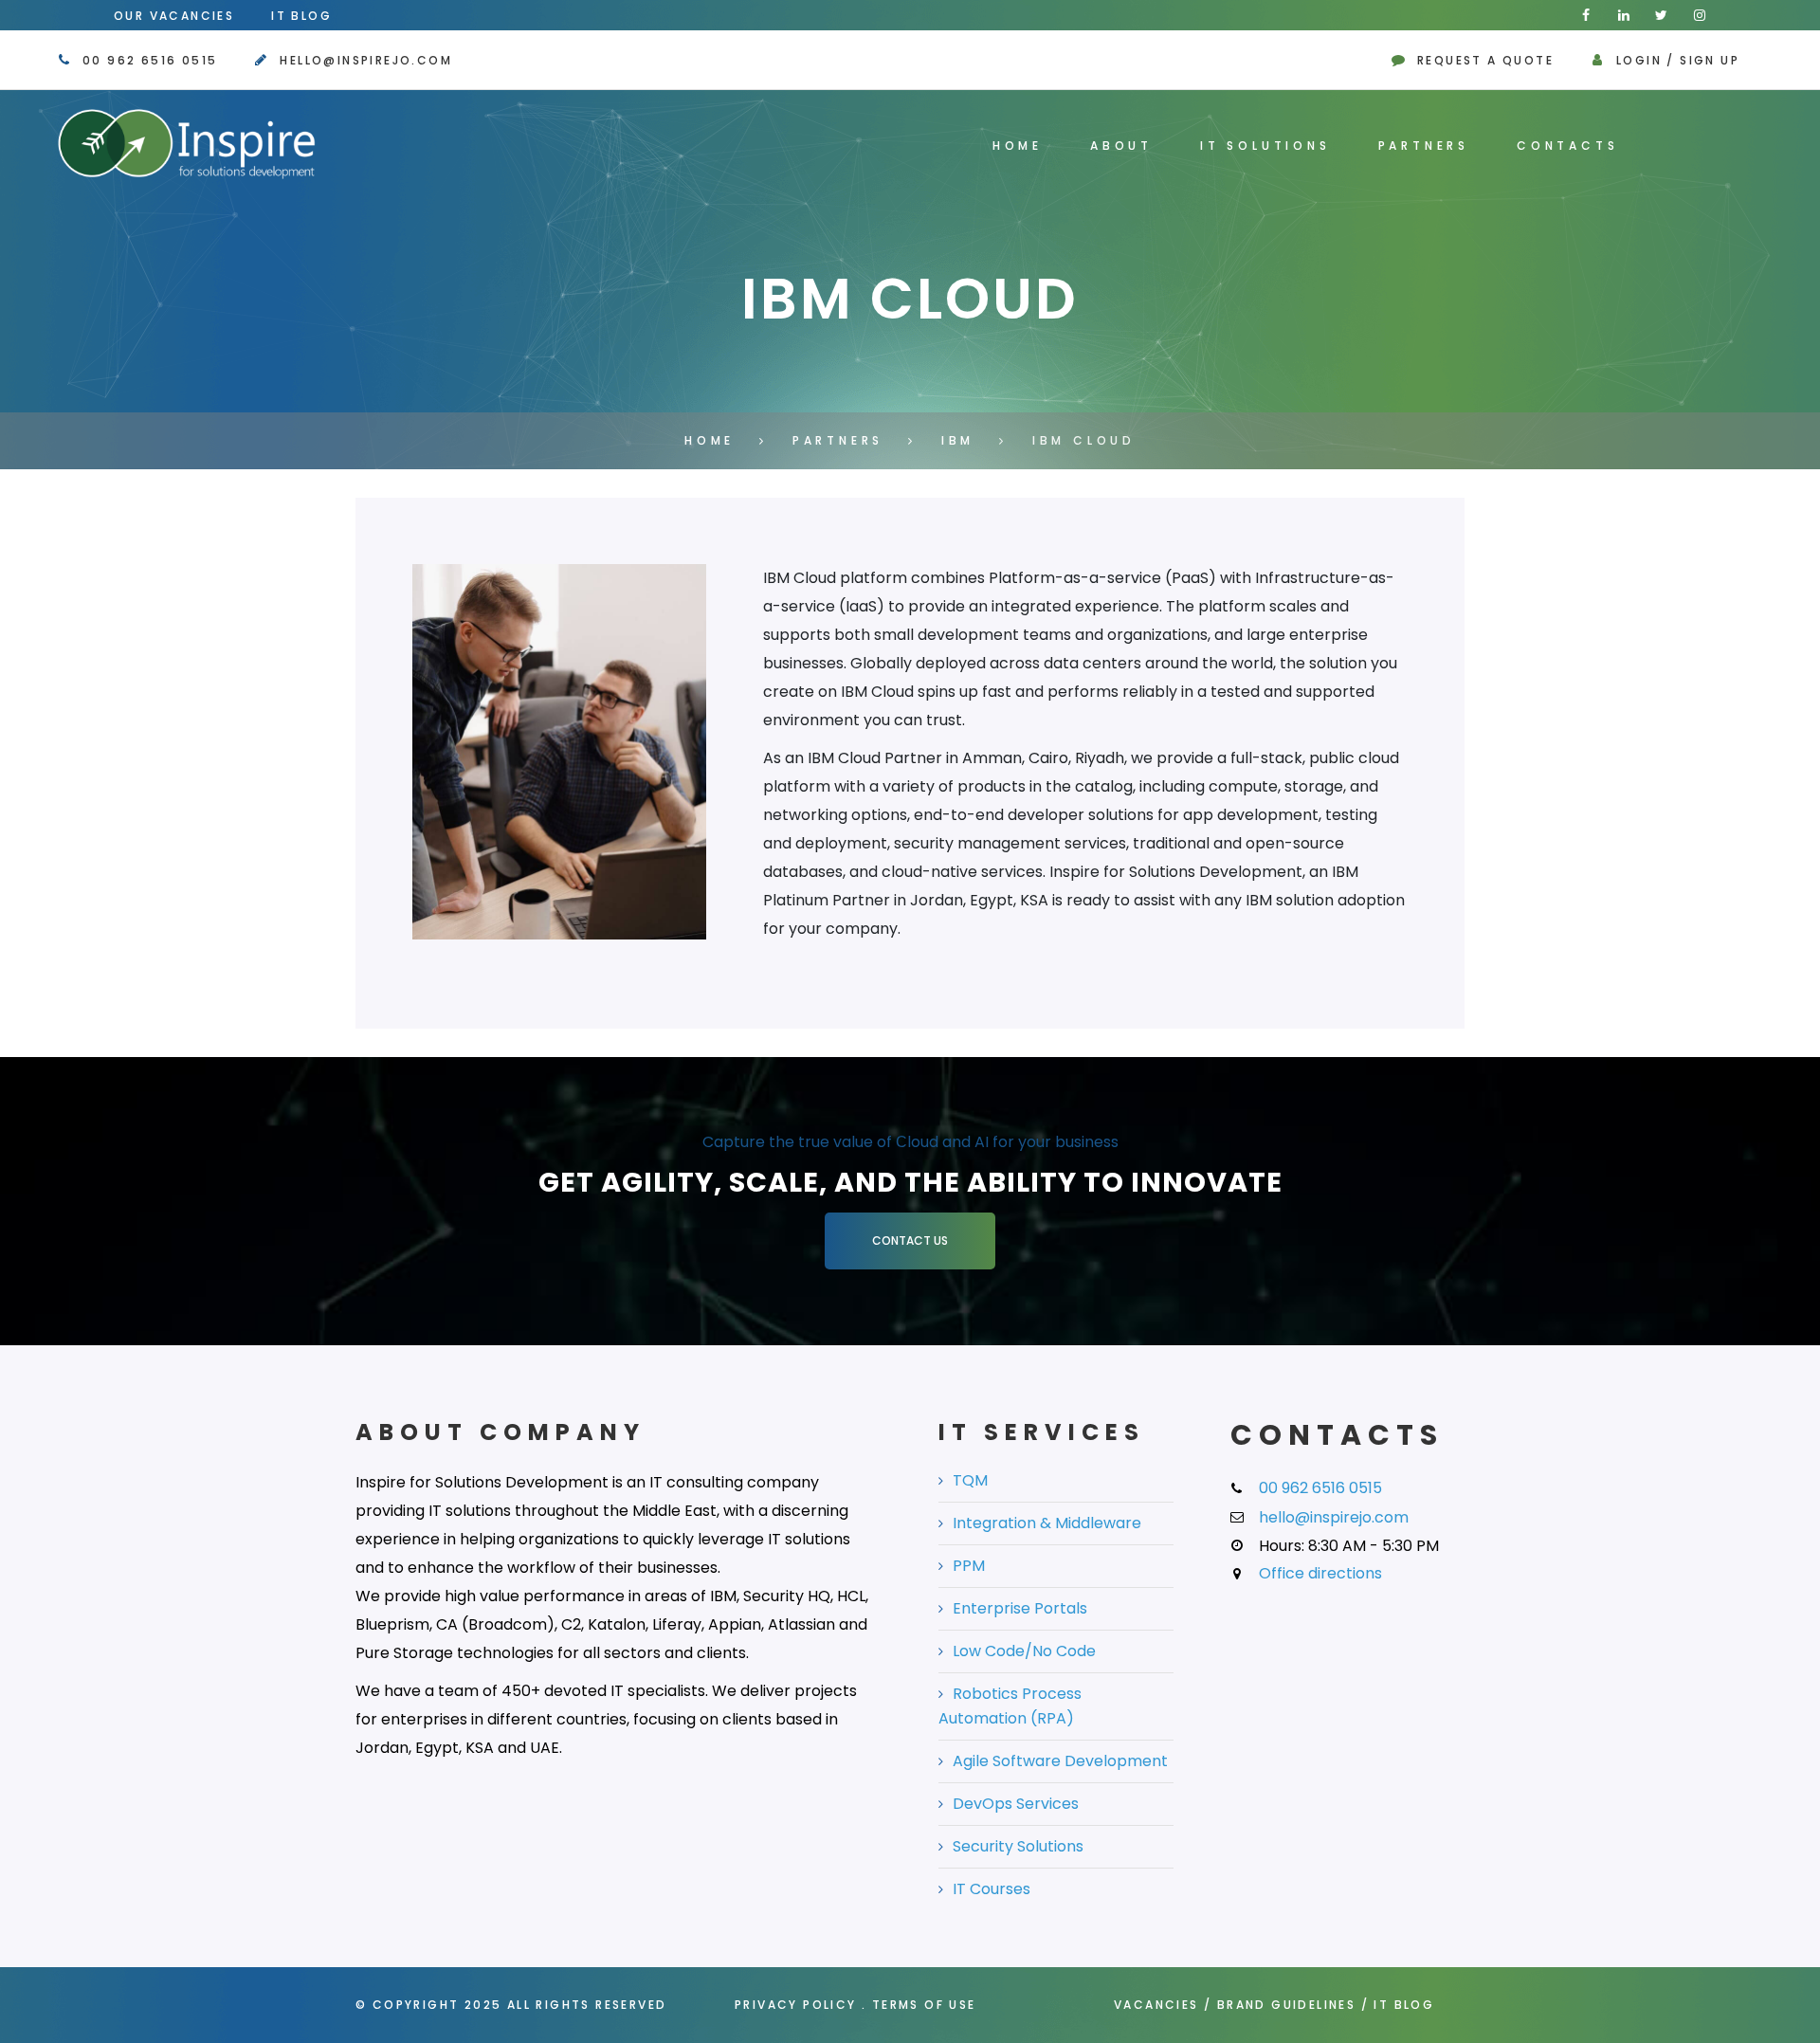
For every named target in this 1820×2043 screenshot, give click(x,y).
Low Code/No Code (1024, 1651)
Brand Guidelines (1286, 2005)
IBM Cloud (1084, 440)
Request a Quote (1485, 60)
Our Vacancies (174, 16)
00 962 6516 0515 (150, 60)
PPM (969, 1566)
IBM (958, 440)
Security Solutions (1018, 1846)
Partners (1424, 146)
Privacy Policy (796, 2005)
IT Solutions (1265, 146)
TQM (970, 1480)
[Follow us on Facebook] (1586, 15)
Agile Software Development (1060, 1761)
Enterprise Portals (1020, 1608)
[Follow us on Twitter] (1662, 15)
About (1121, 146)
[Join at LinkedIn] (1624, 15)
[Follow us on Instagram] (1700, 15)
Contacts (1567, 146)
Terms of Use (924, 2005)
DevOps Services (1016, 1804)
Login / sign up (1678, 60)
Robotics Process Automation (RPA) (1010, 1706)
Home (1018, 146)
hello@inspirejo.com (366, 60)
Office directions (1320, 1573)
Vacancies (1156, 2005)
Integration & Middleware (1047, 1523)
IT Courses (992, 1889)
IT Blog (301, 16)
